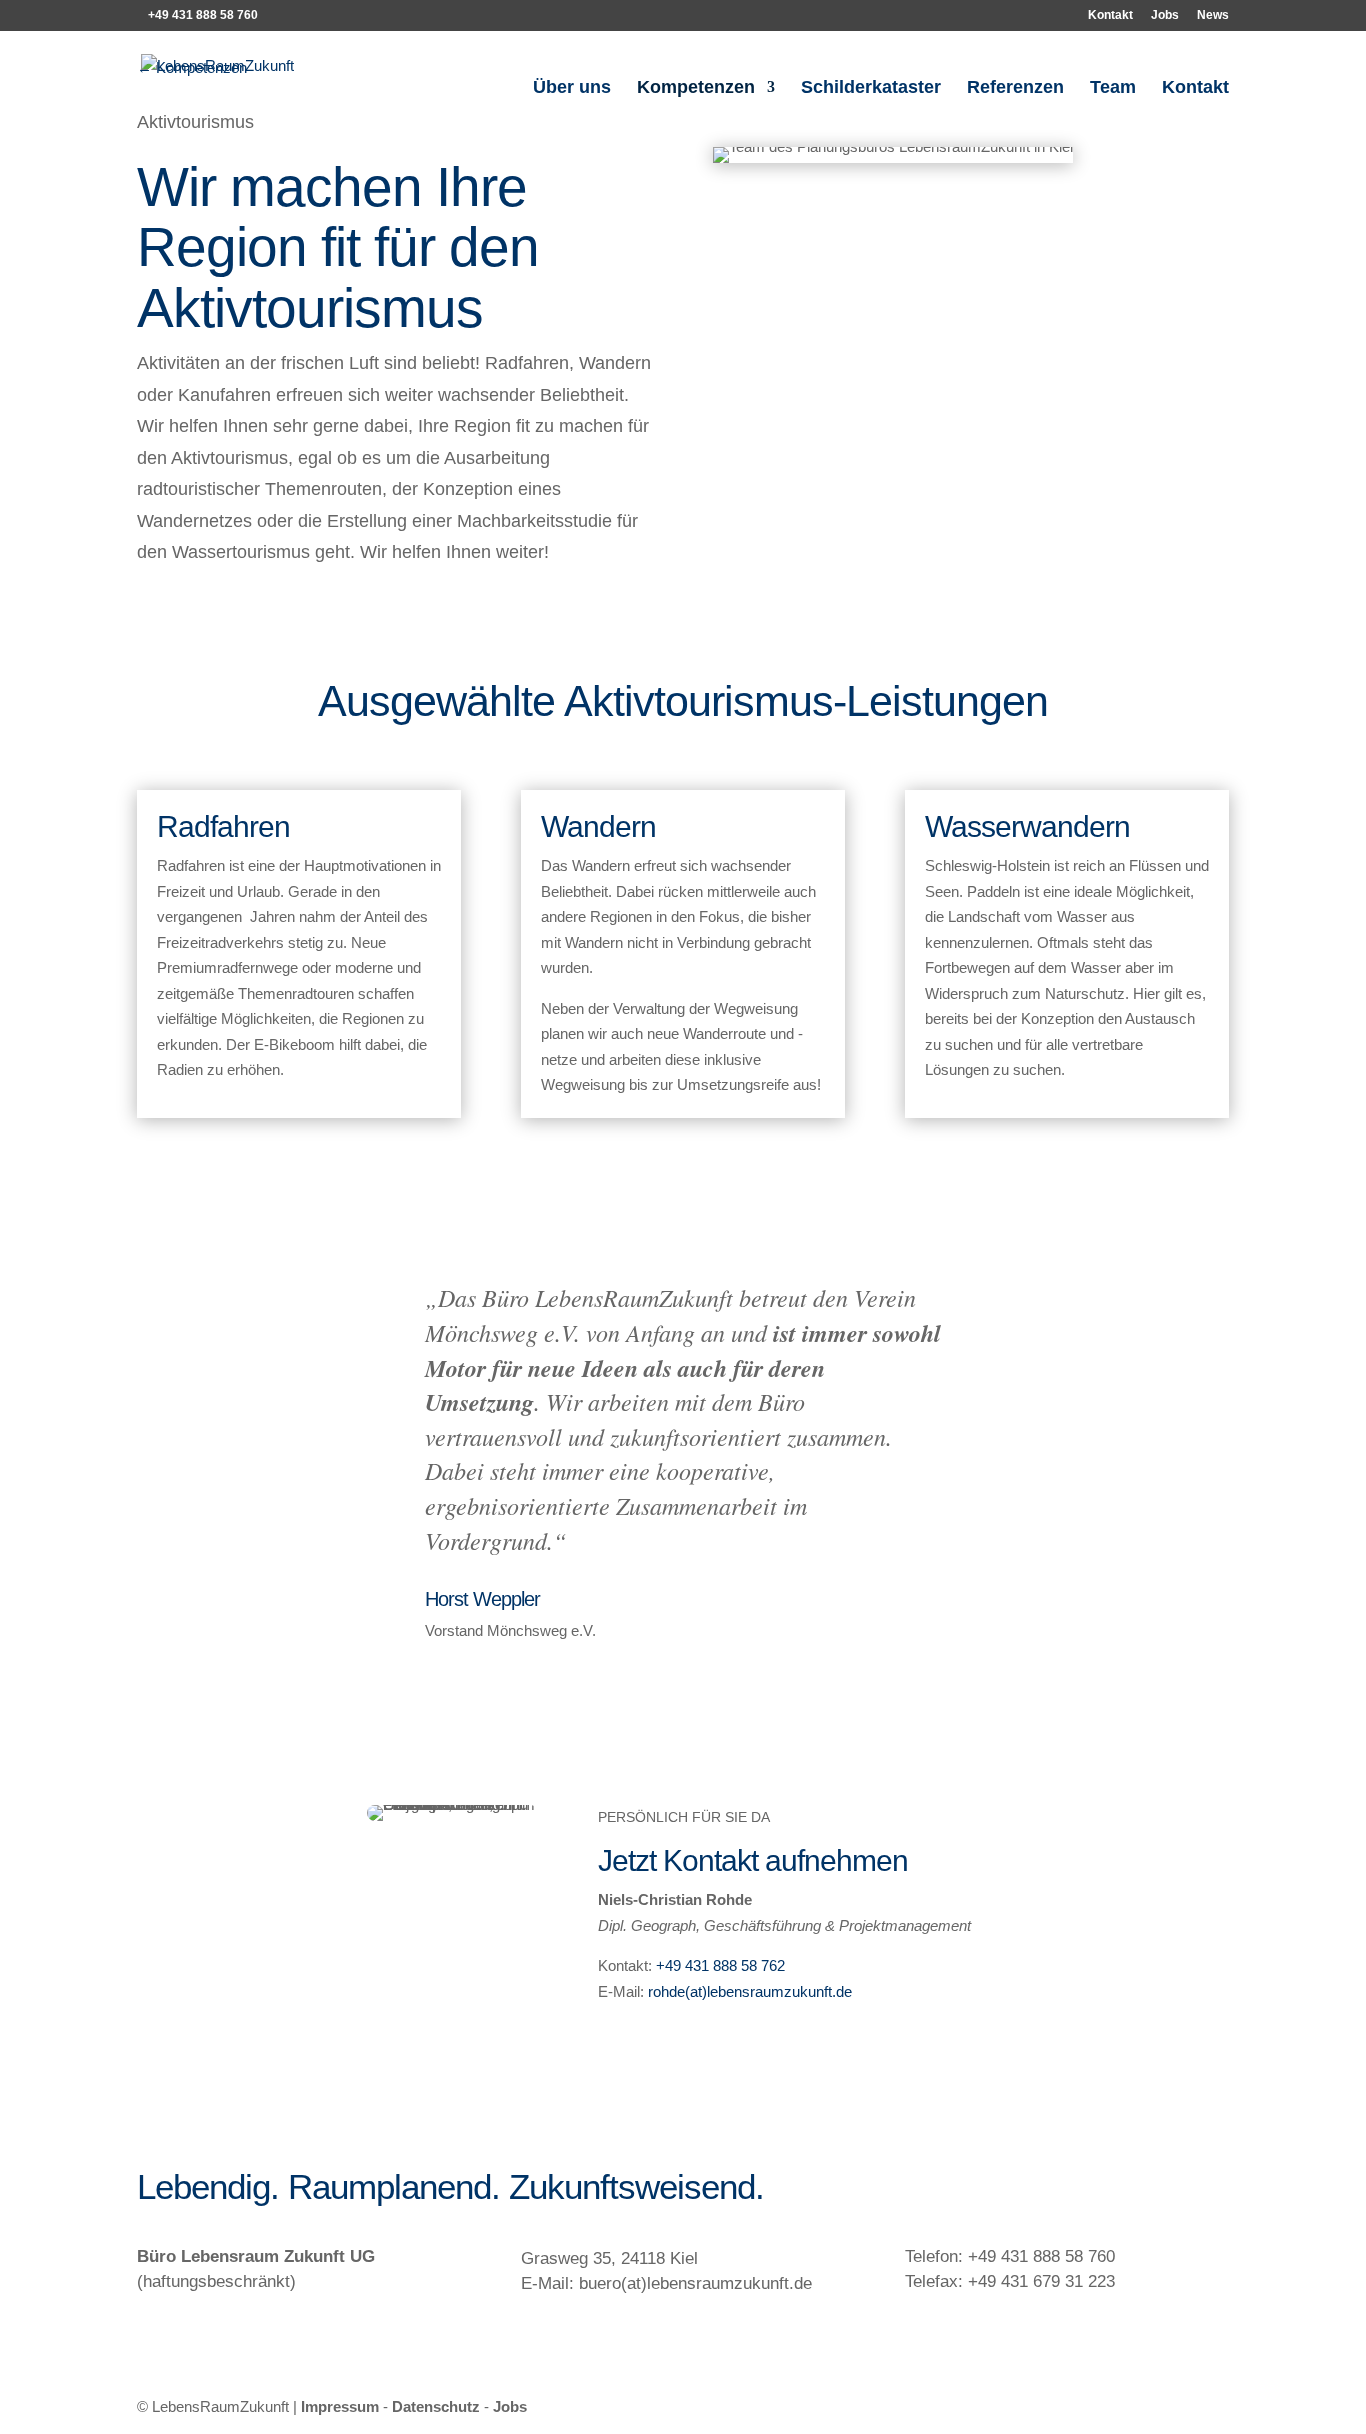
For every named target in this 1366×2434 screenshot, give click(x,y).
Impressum (340, 2406)
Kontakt (1110, 15)
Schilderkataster (871, 88)
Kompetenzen (696, 88)
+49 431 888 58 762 (720, 1965)
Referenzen (1015, 88)
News (1213, 15)
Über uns (572, 88)
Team (1113, 88)
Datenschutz (436, 2406)
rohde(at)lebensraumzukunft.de (750, 1991)
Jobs (1165, 15)
